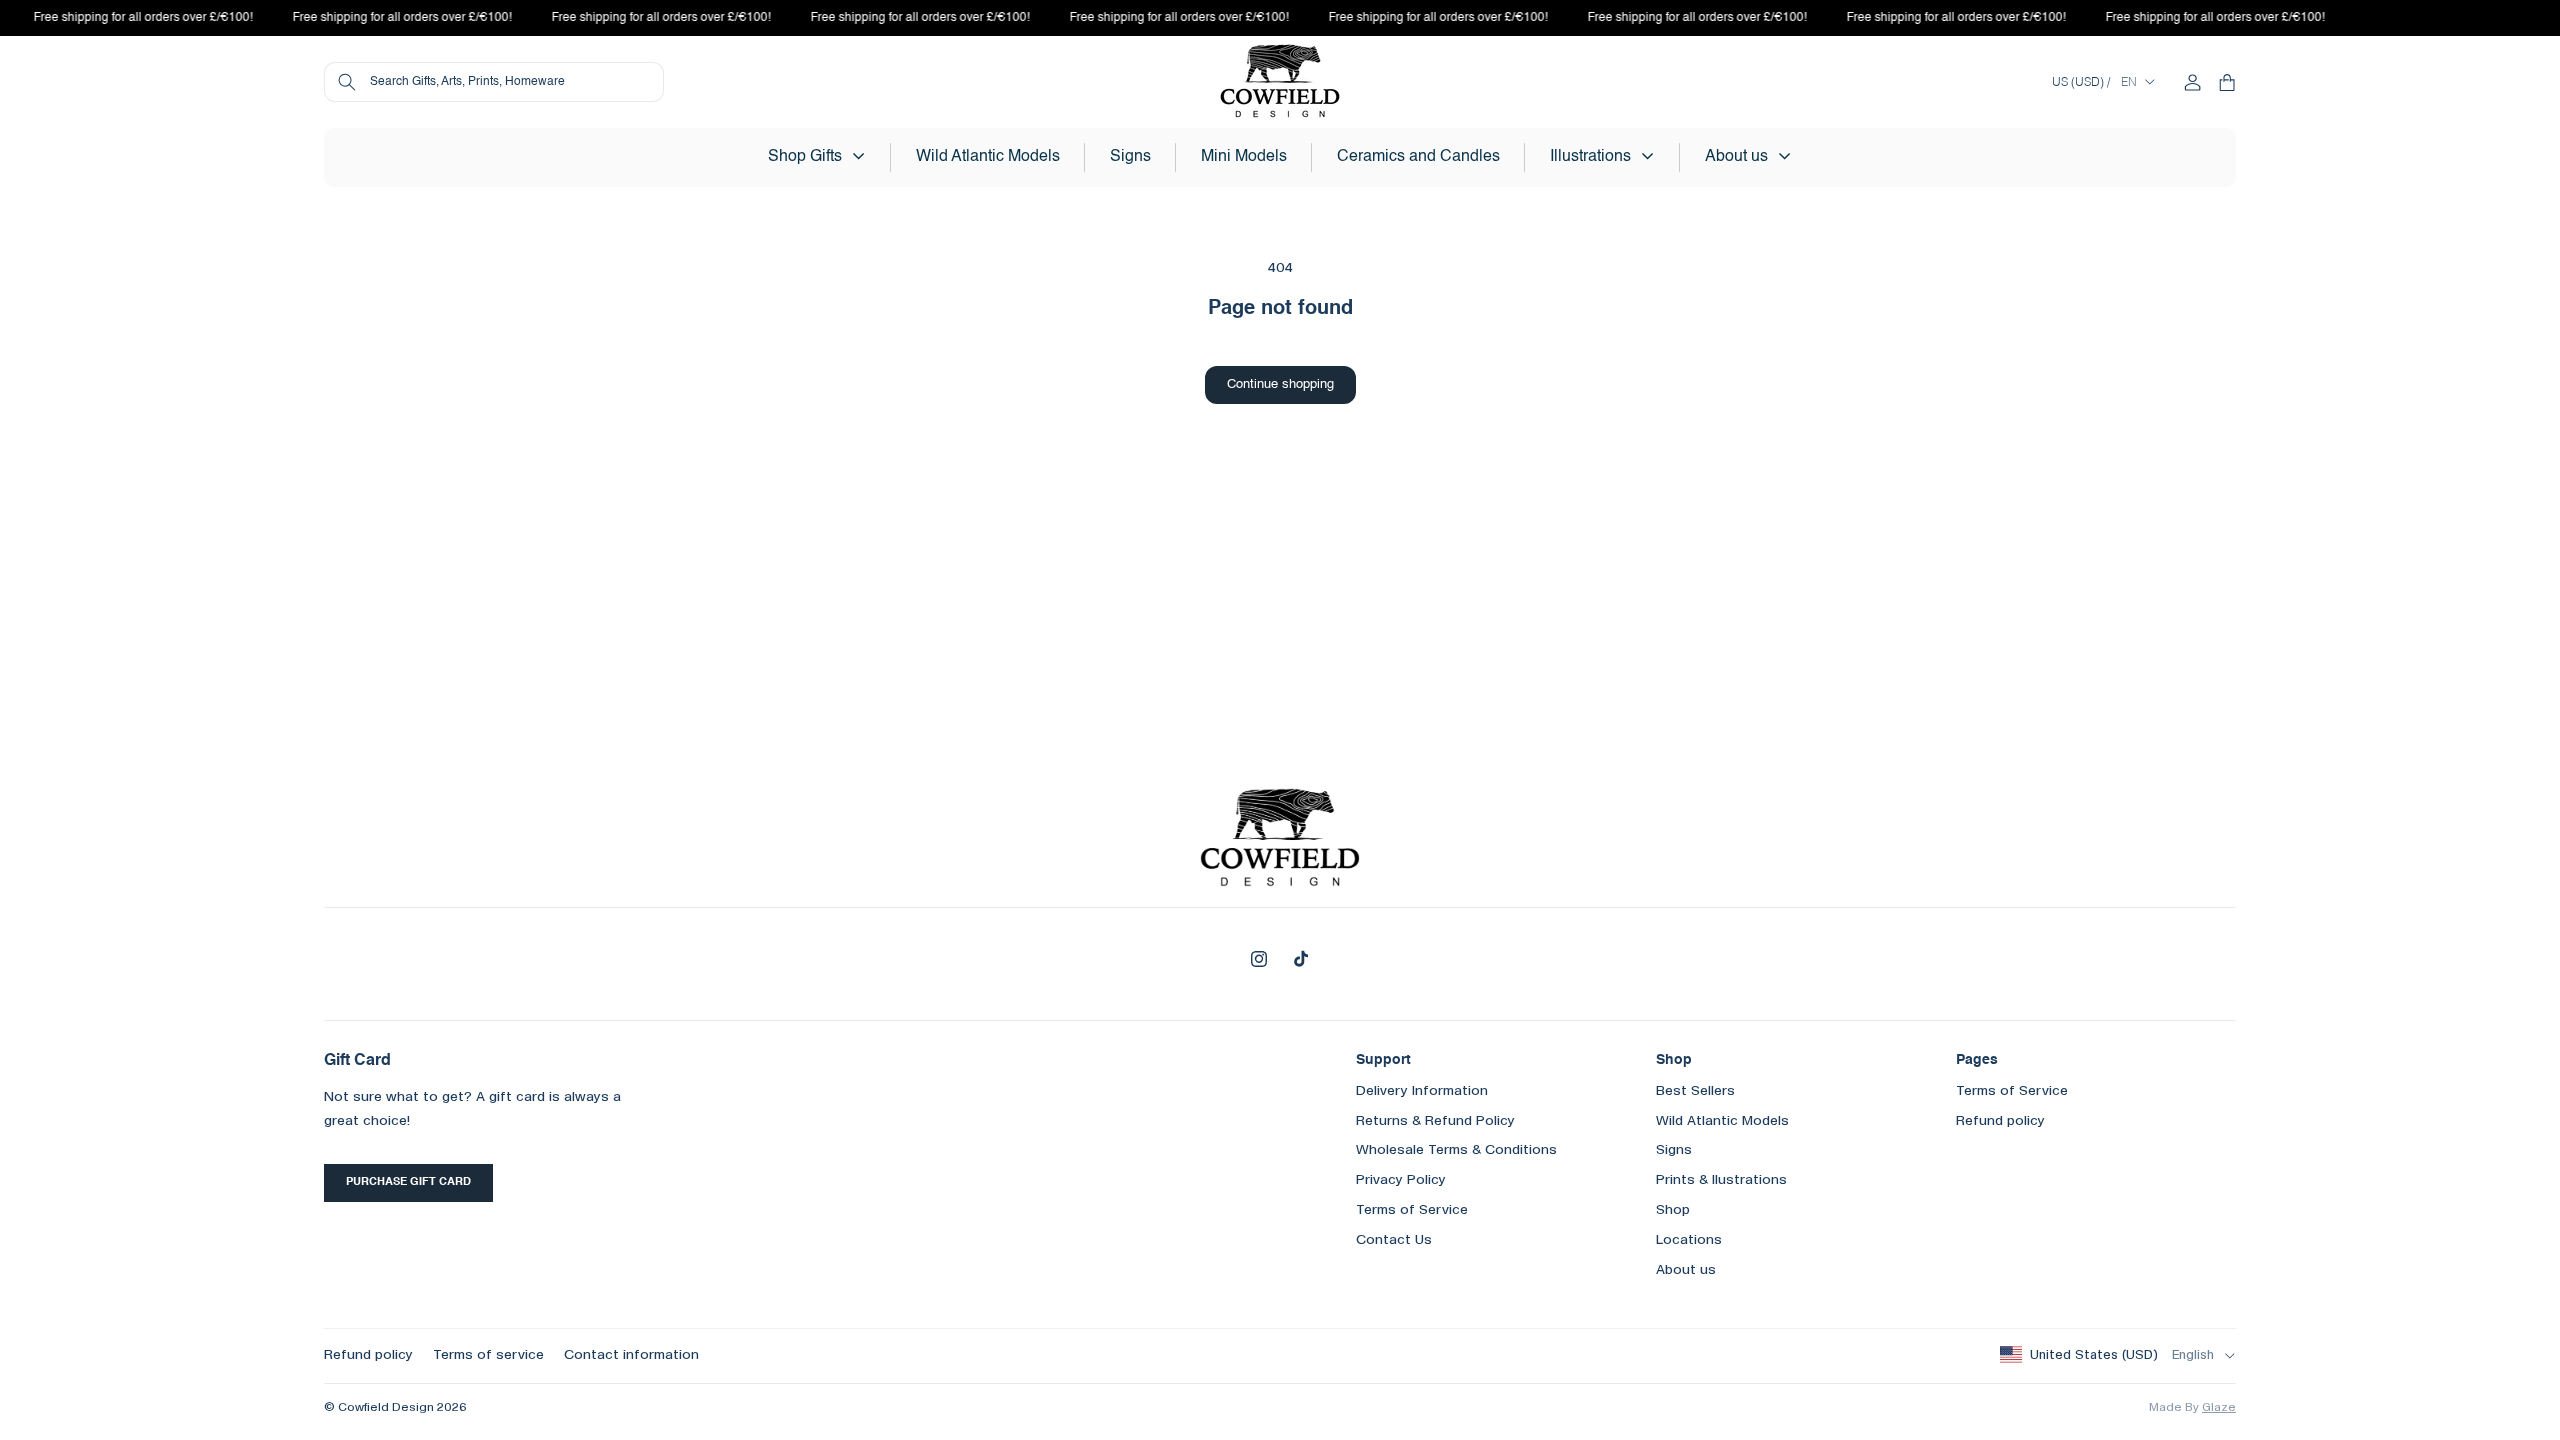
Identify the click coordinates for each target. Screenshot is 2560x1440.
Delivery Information (1422, 1091)
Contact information (631, 1355)
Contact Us (1394, 1240)
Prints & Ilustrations (1721, 1180)
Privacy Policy (1401, 1180)
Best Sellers (1695, 1091)
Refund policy (2000, 1121)
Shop (1673, 1210)
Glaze (2219, 1408)
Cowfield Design (386, 1408)
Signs (1674, 1150)
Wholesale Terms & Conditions (1456, 1150)
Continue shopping (1280, 384)
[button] (817, 157)
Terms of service (488, 1355)
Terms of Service (1412, 1210)
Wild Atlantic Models (1722, 1121)
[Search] (347, 82)
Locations (1689, 1240)
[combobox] (494, 82)
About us (1686, 1270)
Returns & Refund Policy (1435, 1121)
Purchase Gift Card (408, 1182)
